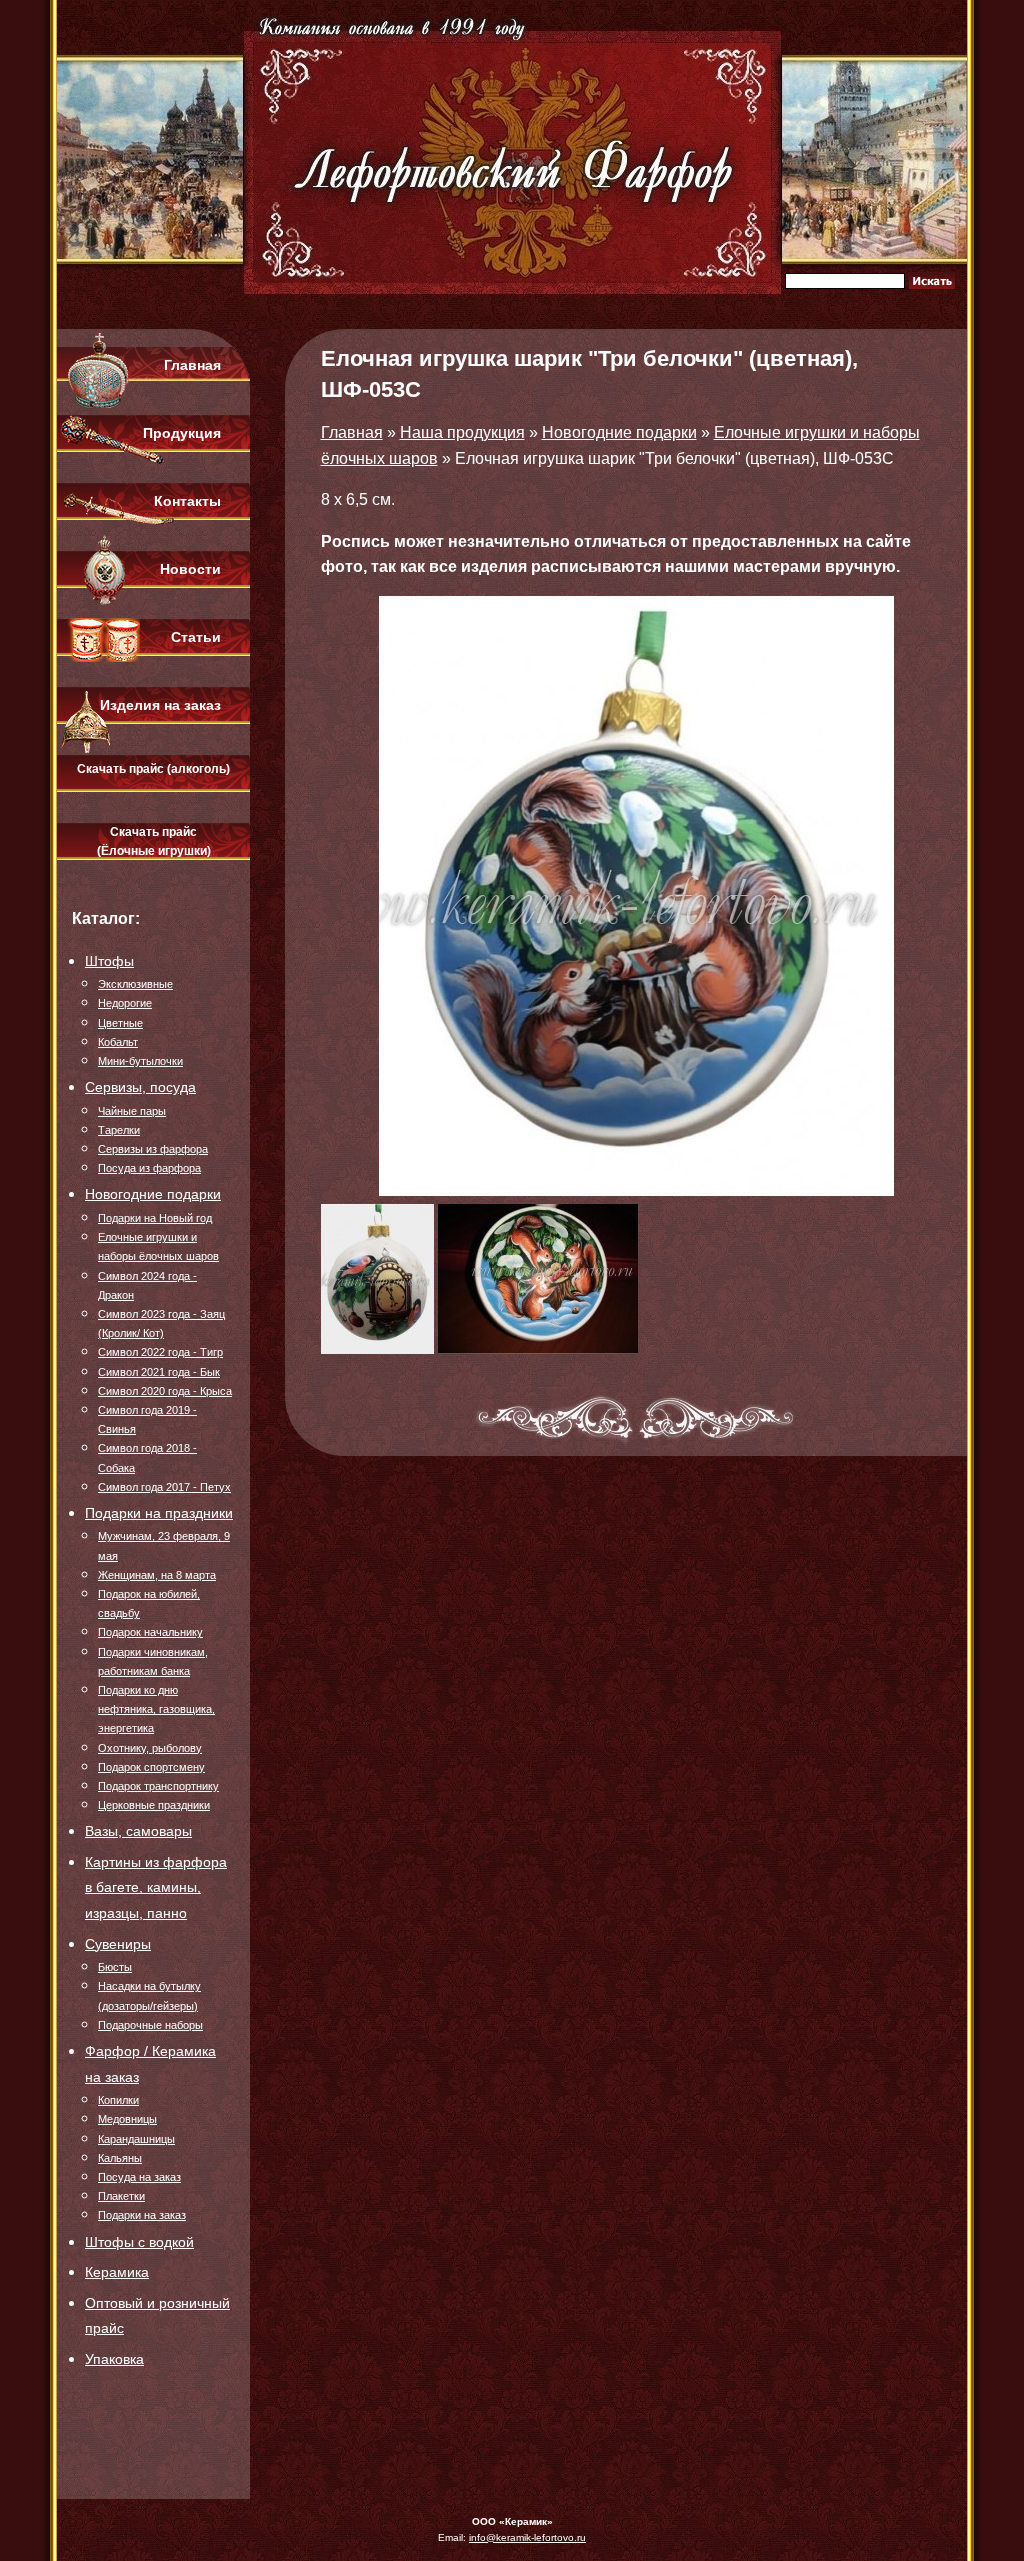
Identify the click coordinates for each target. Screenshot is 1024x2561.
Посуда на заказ (139, 2177)
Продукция (182, 433)
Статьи (196, 637)
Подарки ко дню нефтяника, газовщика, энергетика (156, 1709)
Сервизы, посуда (140, 1087)
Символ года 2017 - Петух (164, 1487)
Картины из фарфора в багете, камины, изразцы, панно (156, 1887)
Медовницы (127, 2119)
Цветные (120, 1023)
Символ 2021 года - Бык (159, 1372)
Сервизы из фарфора (153, 1149)
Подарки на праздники (159, 1513)
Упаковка (114, 2359)
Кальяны (120, 2158)
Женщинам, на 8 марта (157, 1575)
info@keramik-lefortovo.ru (527, 2537)
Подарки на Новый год (155, 1218)
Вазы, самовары (138, 1831)
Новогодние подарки (153, 1194)
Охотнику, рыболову (150, 1748)
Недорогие (125, 1003)
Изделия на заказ (160, 705)
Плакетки (121, 2196)
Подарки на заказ (142, 2215)
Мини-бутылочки (140, 1061)
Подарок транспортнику (158, 1786)
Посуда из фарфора (149, 1168)
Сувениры (118, 1944)
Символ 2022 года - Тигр (160, 1352)
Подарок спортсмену (151, 1767)
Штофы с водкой (139, 2242)
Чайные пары (132, 1111)
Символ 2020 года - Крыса (165, 1391)
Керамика (117, 2272)
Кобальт (118, 1042)
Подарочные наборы (150, 2025)
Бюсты (115, 1967)
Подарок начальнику (150, 1632)
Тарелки (119, 1130)
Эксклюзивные (135, 984)
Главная (192, 365)
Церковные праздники (154, 1805)
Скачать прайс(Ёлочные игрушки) (154, 841)
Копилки (118, 2100)
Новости (190, 569)
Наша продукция (462, 432)
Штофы (109, 961)
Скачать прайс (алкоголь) (153, 769)
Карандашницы (136, 2139)
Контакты (187, 501)
